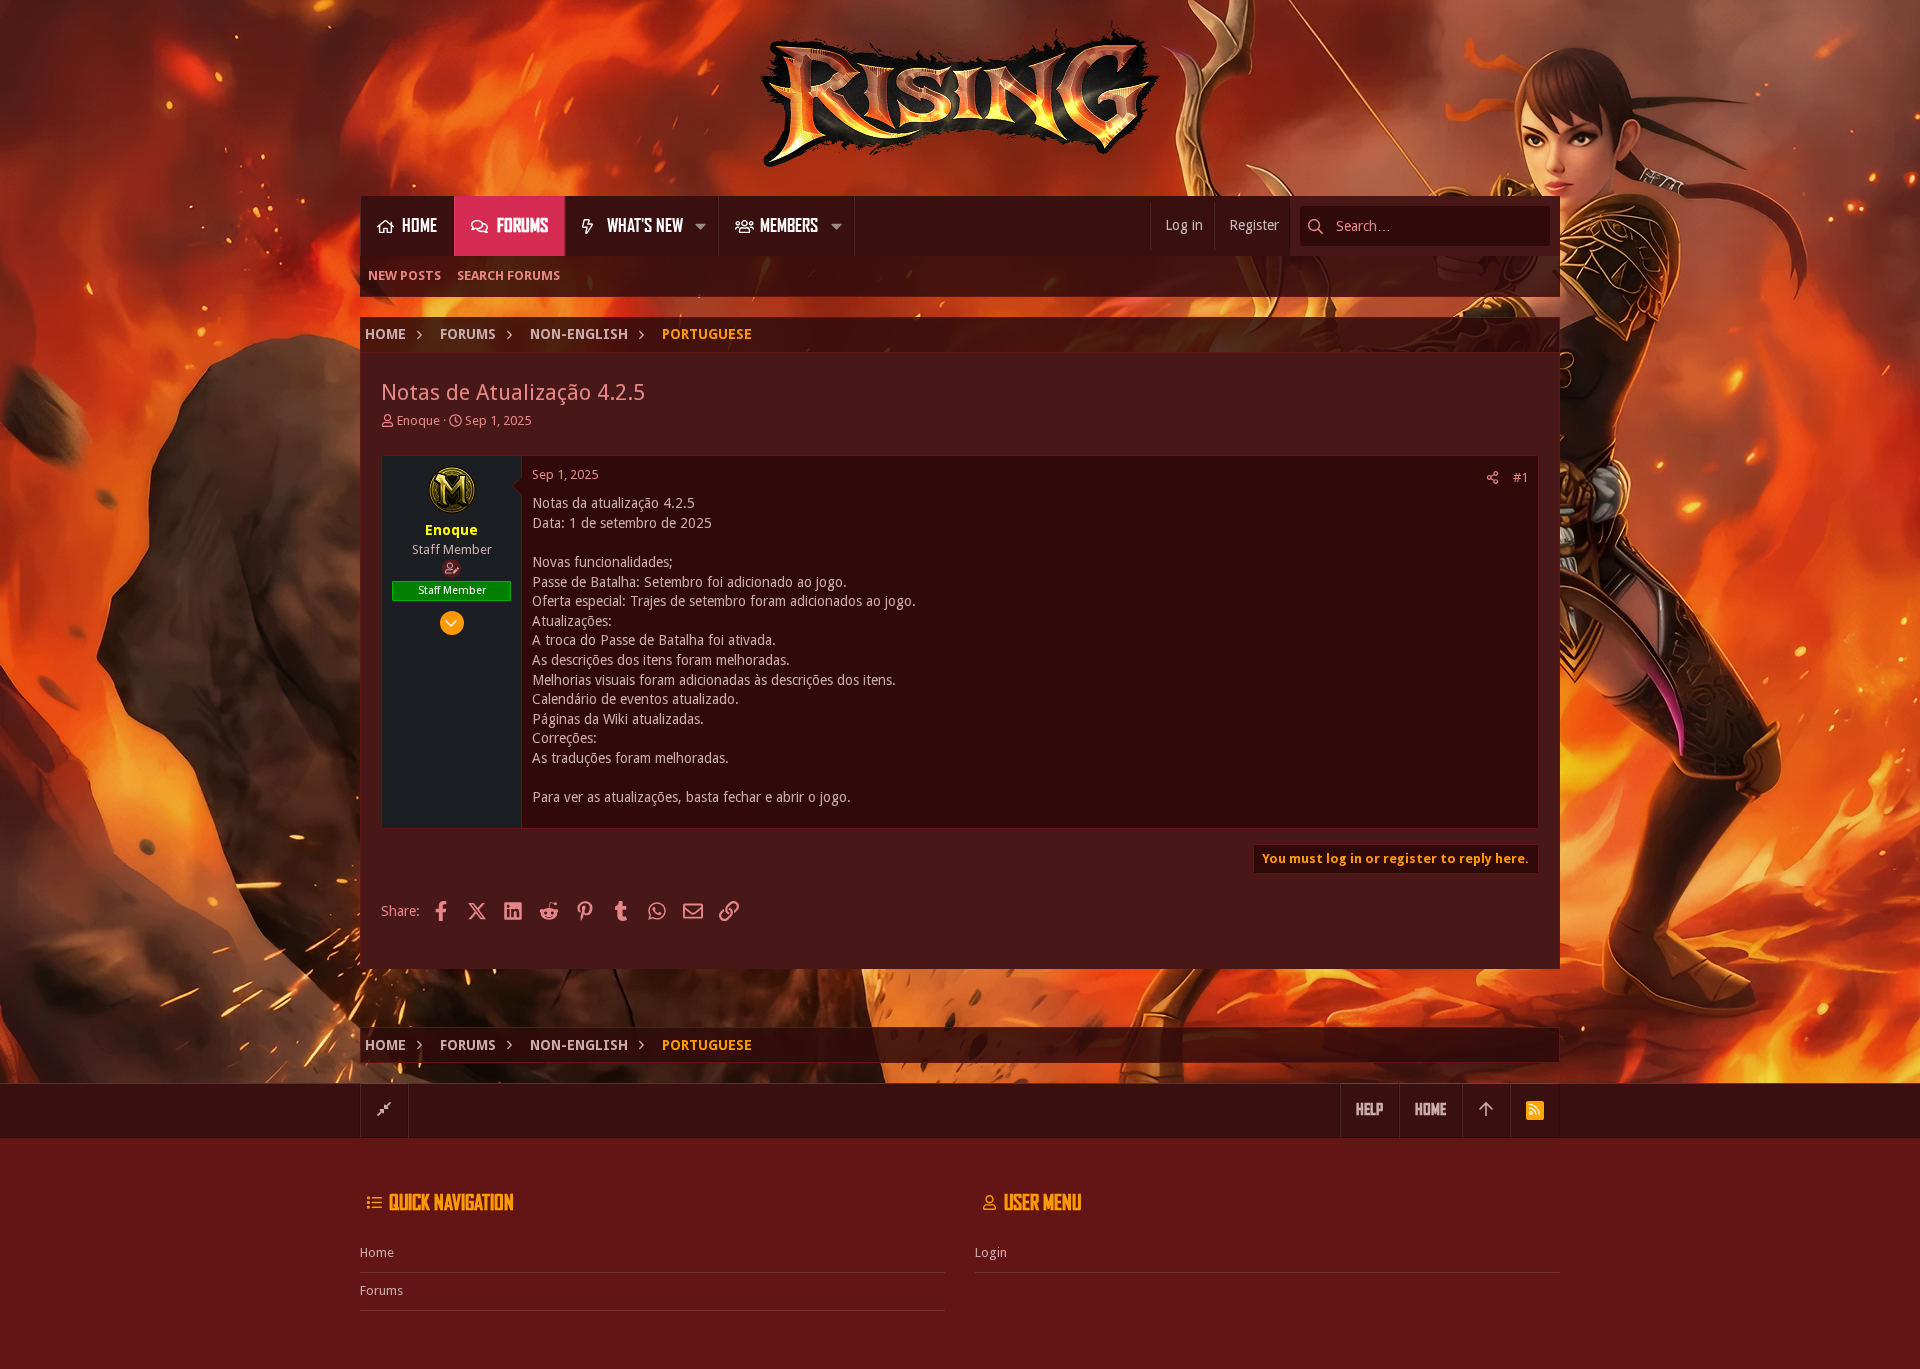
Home (377, 1252)
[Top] (1486, 1110)
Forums (381, 1290)
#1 (1520, 477)
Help (1369, 1109)
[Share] (1492, 477)
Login (991, 1252)
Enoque (418, 420)
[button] (701, 226)
